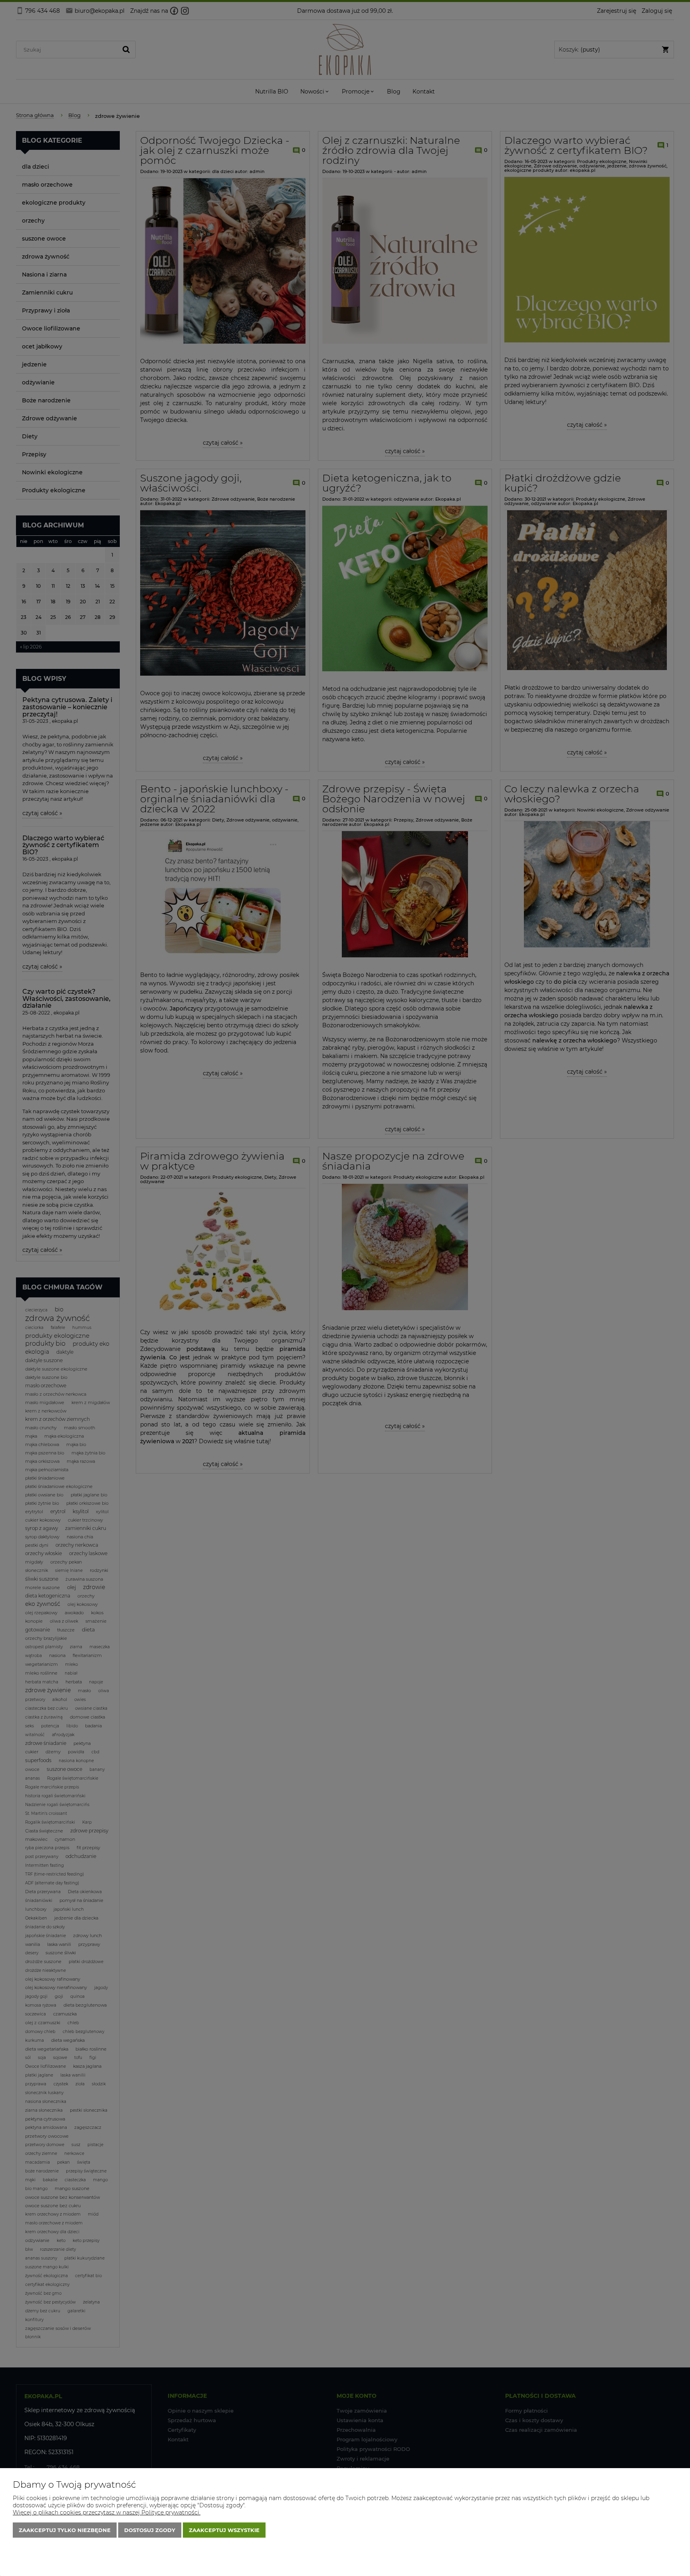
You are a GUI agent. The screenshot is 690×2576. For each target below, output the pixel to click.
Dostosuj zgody (150, 2530)
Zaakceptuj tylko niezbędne (65, 2530)
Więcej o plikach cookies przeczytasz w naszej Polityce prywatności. (107, 2512)
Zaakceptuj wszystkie (224, 2530)
